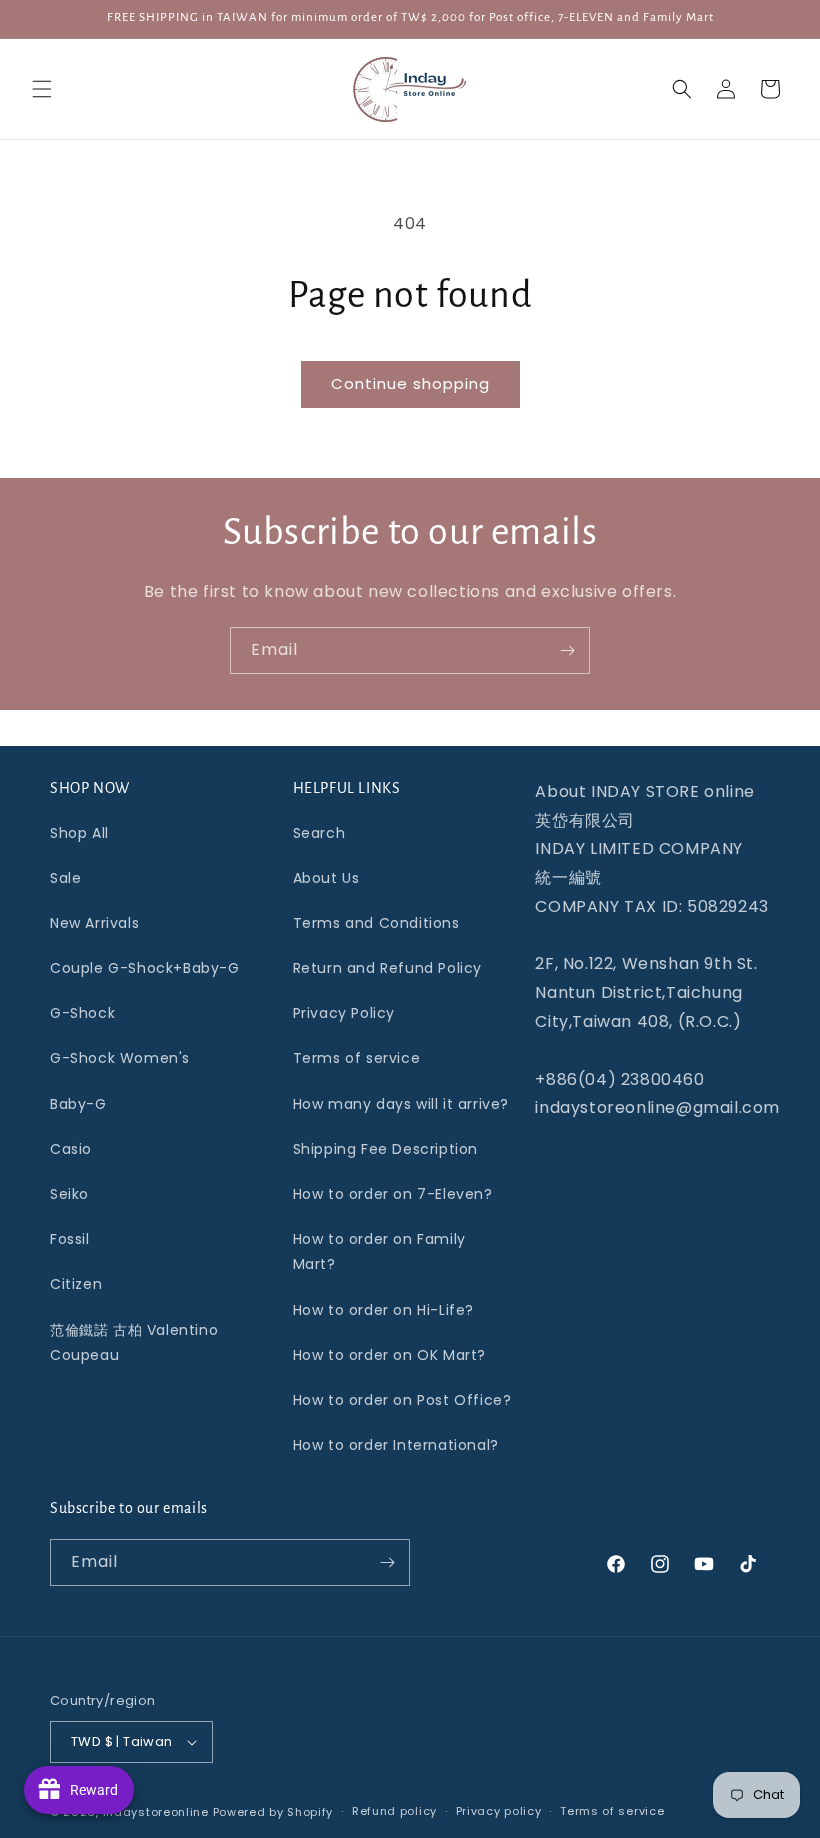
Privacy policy (499, 1811)
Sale (65, 878)
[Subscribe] (567, 650)
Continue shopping (410, 383)
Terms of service (357, 1058)
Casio (71, 1149)
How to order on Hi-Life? (383, 1310)
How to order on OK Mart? (389, 1355)
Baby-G (78, 1104)
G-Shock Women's (120, 1058)
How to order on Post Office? (402, 1400)
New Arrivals (94, 923)
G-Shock (82, 1013)
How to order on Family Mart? (379, 1251)
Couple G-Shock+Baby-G (145, 968)
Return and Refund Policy (387, 968)
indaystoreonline (156, 1812)
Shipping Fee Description (385, 1149)
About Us (326, 878)
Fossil (70, 1239)
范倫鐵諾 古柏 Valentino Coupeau (134, 1342)
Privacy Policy (344, 1013)
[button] (42, 89)
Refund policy (394, 1811)
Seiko (69, 1194)
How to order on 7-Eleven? (393, 1194)
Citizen (76, 1284)
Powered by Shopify (273, 1812)
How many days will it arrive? (401, 1104)
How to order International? (396, 1445)
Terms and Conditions (376, 923)
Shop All (79, 833)
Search (319, 833)
